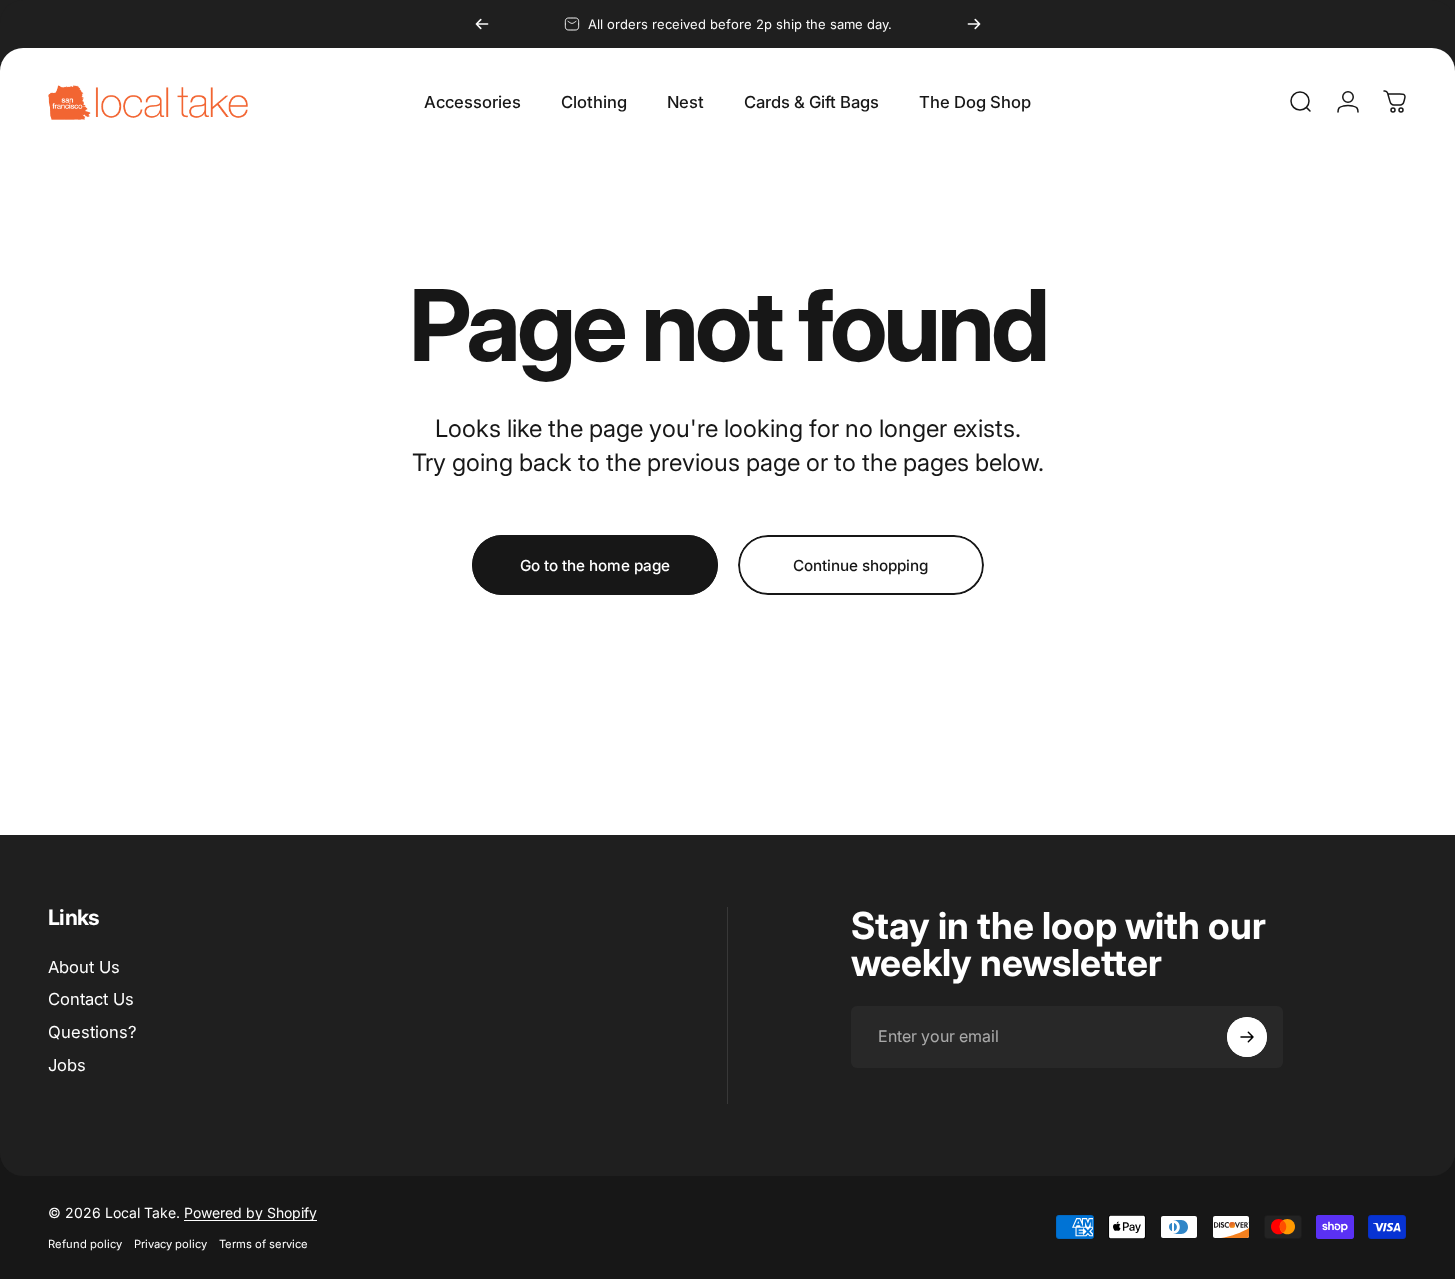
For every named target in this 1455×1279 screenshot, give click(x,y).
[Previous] (482, 24)
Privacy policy (170, 1244)
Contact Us (91, 999)
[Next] (974, 24)
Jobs (67, 1065)
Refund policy (85, 1244)
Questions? (92, 1032)
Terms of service (263, 1244)
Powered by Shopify (250, 1212)
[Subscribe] (1247, 1037)
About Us (84, 967)
